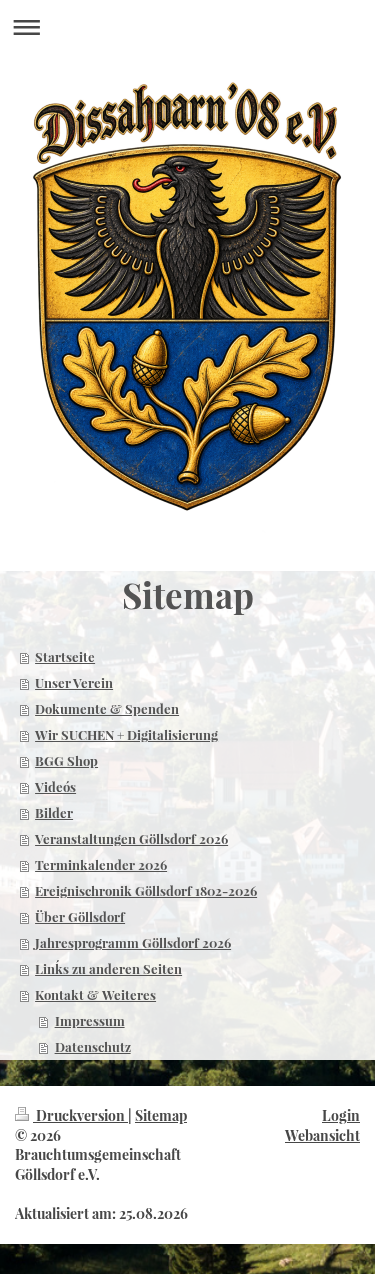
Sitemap (161, 1115)
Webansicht (322, 1135)
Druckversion (80, 1115)
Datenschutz (93, 1046)
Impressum (90, 1020)
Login (341, 1115)
